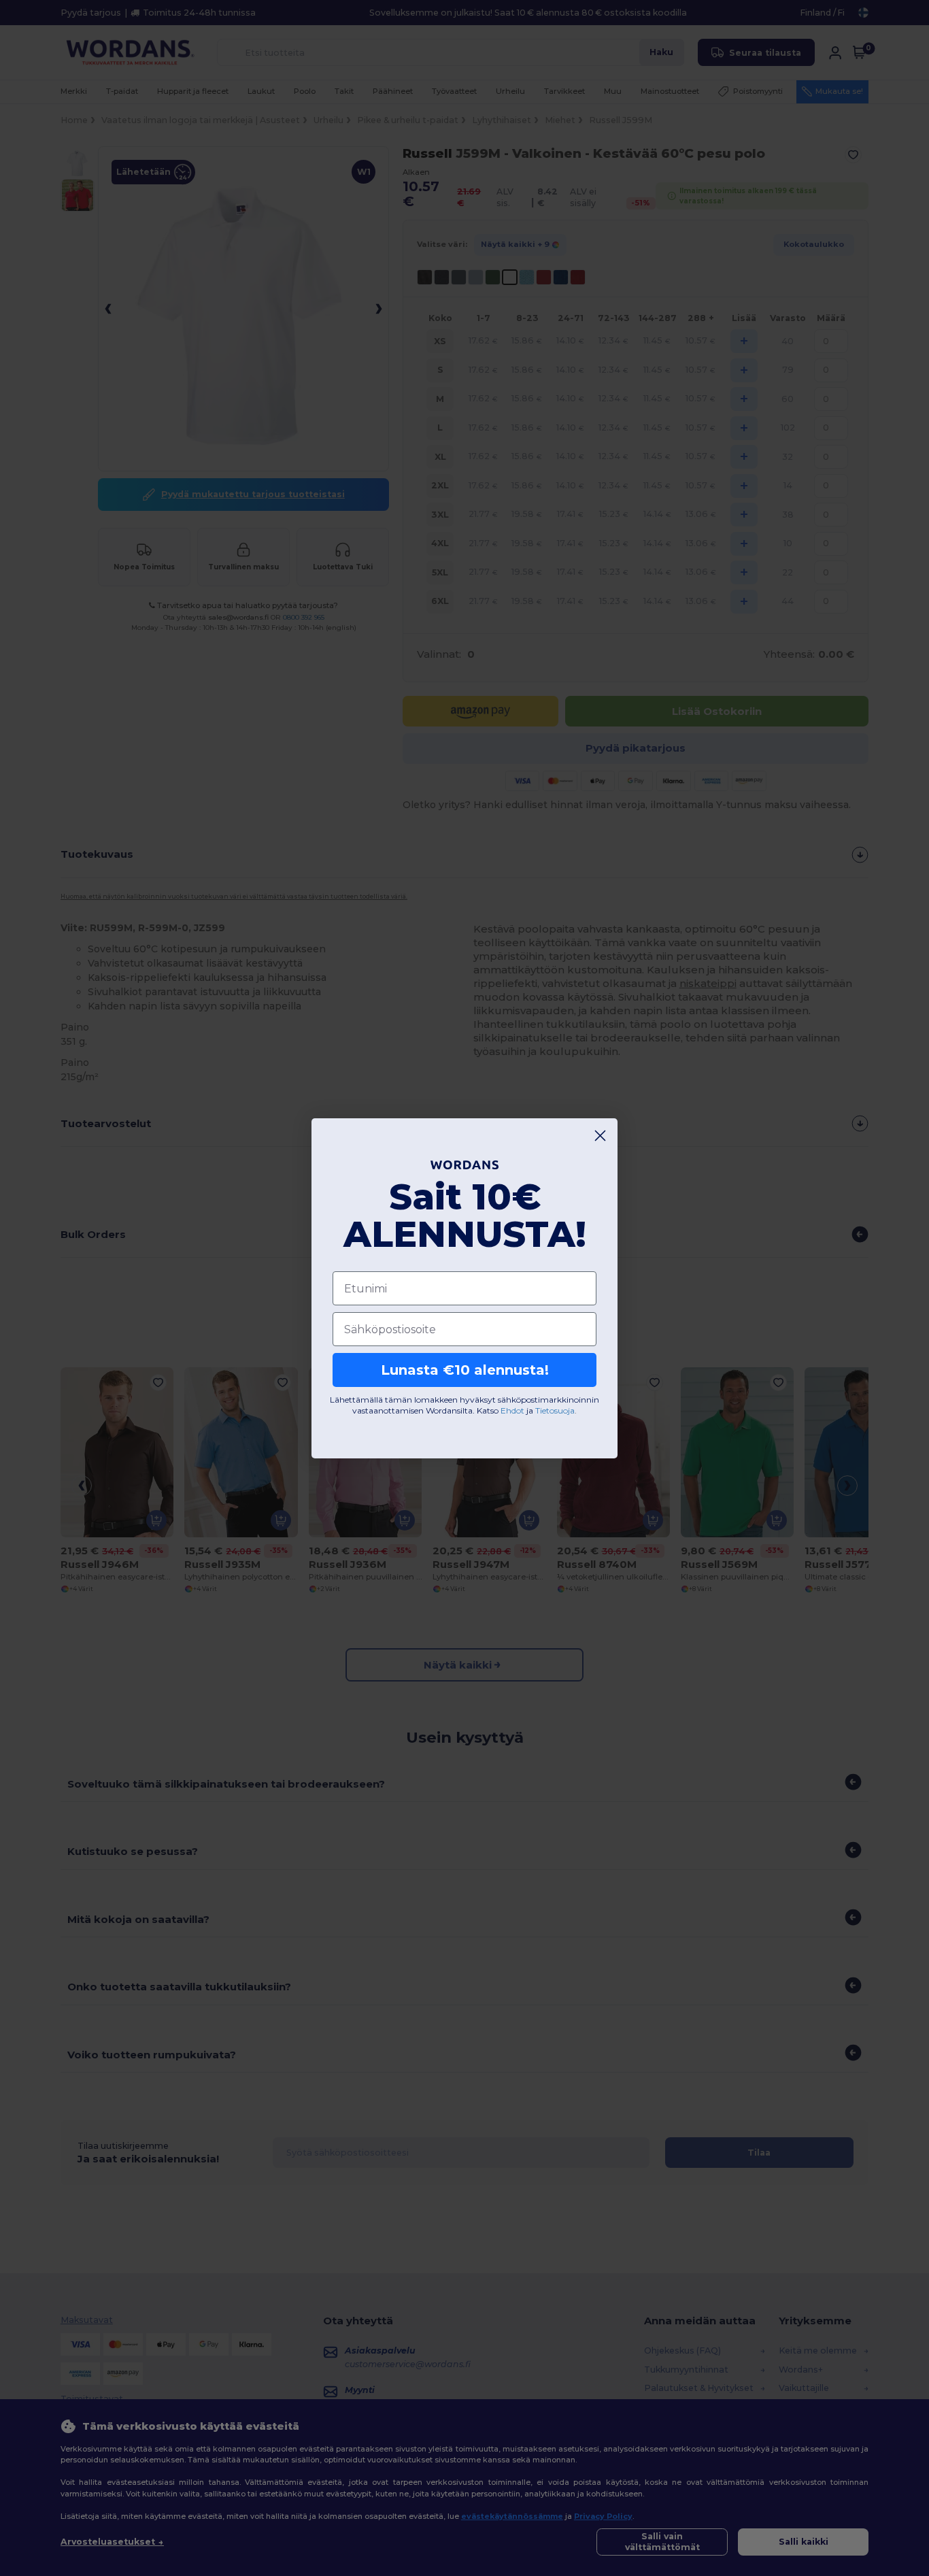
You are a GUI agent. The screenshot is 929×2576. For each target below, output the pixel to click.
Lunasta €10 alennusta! (465, 1370)
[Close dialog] (600, 1136)
